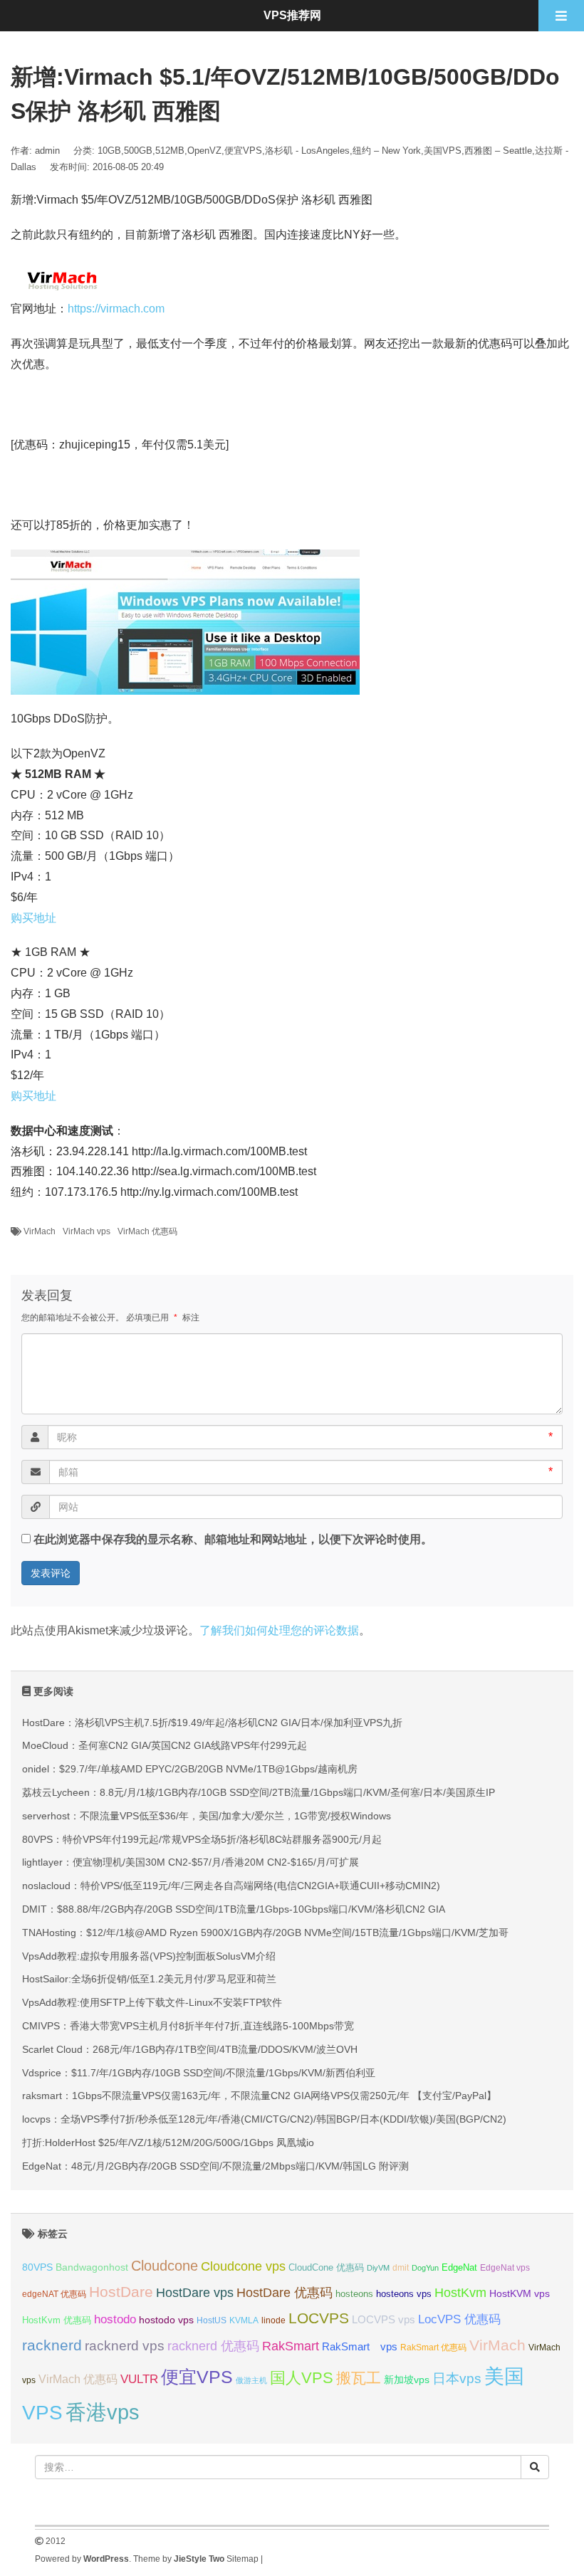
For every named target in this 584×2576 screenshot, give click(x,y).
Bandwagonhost (92, 2267)
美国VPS (443, 151)
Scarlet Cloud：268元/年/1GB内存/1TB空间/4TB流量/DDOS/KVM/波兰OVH (190, 2049)
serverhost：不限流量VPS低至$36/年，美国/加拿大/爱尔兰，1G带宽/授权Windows (207, 1816)
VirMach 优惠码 (147, 1231)
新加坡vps (407, 2380)
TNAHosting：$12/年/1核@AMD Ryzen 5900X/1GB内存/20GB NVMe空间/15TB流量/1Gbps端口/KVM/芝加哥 (265, 1933)
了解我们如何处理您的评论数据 (279, 1630)
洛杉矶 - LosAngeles (307, 151)
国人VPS (302, 2378)
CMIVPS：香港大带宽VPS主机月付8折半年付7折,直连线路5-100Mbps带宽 (188, 2026)
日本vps (457, 2378)
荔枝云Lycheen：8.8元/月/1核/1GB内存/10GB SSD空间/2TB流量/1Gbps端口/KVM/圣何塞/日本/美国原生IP (259, 1792)
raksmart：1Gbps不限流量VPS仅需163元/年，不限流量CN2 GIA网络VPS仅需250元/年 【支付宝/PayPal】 (259, 2096)
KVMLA (244, 2320)
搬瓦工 (359, 2378)
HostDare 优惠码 (285, 2293)
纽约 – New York (387, 151)
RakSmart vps (360, 2347)
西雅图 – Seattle (498, 151)
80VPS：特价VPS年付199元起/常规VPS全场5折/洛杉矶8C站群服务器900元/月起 (202, 1839)
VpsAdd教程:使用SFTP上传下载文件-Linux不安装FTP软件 (152, 2002)
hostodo (115, 2319)
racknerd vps (125, 2345)
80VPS (37, 2267)
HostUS (212, 2320)
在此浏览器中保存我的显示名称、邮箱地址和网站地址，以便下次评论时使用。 (233, 1539)
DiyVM (378, 2268)
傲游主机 (251, 2380)
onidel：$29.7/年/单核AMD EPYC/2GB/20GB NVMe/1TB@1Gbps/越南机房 (190, 1769)
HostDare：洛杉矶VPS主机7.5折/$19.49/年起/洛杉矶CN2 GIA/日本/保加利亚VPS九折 (212, 1723)
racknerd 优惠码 (213, 2346)
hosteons (354, 2294)
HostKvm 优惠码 (57, 2320)
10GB (109, 151)
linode (273, 2320)
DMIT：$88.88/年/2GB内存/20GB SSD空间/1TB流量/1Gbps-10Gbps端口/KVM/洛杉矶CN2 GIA (234, 1909)
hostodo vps (166, 2320)
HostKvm (460, 2293)
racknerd (52, 2345)
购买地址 (33, 918)
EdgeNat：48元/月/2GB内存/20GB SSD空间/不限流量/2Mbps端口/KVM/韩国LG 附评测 (215, 2166)
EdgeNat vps (505, 2268)
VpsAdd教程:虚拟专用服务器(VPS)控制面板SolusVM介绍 (149, 1956)
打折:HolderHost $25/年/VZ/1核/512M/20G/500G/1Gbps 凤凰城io (168, 2143)
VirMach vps (87, 1231)
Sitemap (243, 2559)
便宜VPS (243, 151)
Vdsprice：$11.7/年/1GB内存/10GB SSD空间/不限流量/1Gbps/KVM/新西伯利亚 (199, 2073)
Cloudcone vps (243, 2266)
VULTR (139, 2379)
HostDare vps (195, 2293)
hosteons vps (404, 2294)
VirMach (40, 1231)
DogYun (425, 2268)
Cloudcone (165, 2266)
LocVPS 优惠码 (459, 2319)
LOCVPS (319, 2318)
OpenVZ (204, 151)
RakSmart (291, 2346)
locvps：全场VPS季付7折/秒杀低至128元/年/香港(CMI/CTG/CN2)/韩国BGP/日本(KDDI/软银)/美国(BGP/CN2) (264, 2119)
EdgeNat (459, 2267)
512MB (170, 151)
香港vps (103, 2412)
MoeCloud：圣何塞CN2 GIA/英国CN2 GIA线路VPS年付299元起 (165, 1745)
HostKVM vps (520, 2293)
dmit (401, 2268)
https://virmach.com (116, 309)
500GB (138, 151)
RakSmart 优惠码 (433, 2348)
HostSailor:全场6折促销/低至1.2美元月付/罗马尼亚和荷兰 (149, 1979)
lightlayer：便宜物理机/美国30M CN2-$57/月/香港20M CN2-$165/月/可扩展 (191, 1862)
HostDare (121, 2292)
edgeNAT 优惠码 (54, 2294)
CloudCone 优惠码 (326, 2267)
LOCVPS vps (384, 2320)
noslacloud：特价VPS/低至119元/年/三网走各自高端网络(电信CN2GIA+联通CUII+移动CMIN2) (231, 1886)
